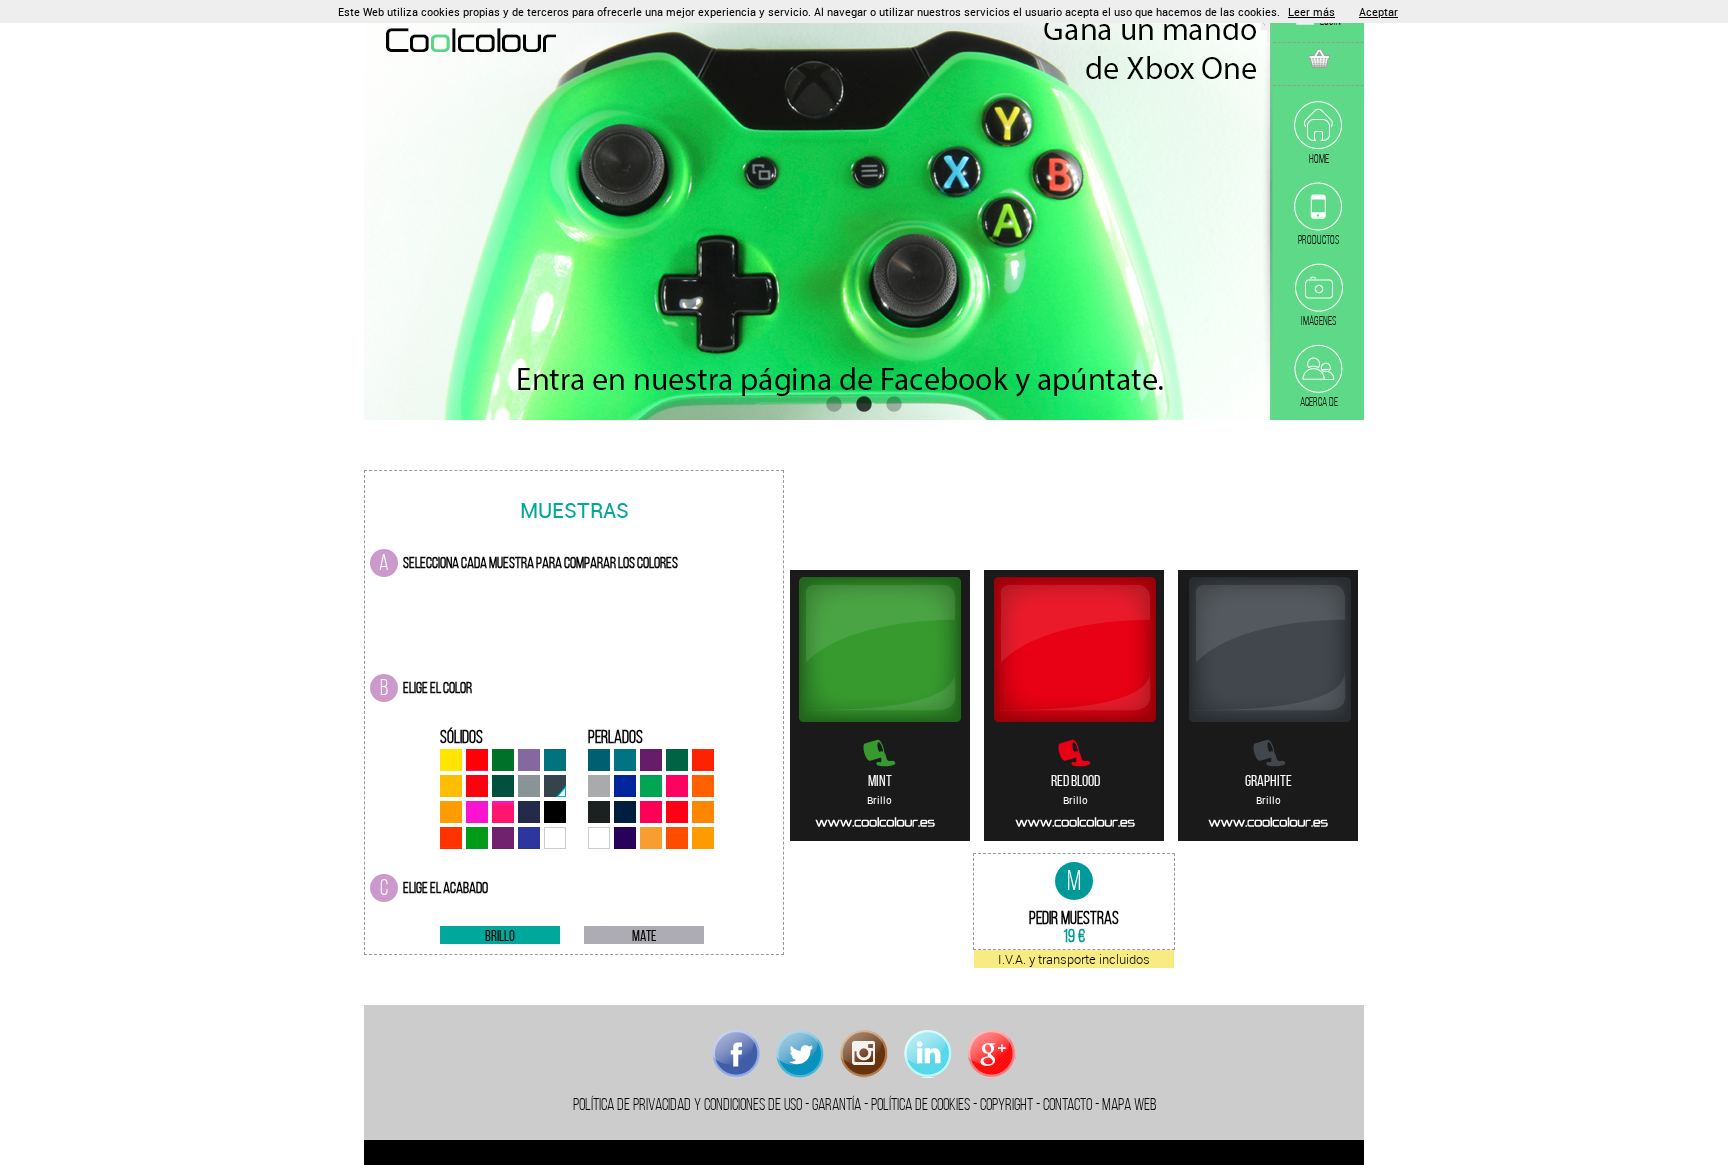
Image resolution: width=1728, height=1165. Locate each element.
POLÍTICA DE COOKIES (920, 1104)
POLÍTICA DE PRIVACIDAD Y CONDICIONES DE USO (687, 1104)
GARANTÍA (836, 1104)
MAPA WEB (1129, 1104)
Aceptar (1378, 11)
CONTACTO (1067, 1104)
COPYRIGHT (1006, 1104)
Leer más (1311, 11)
